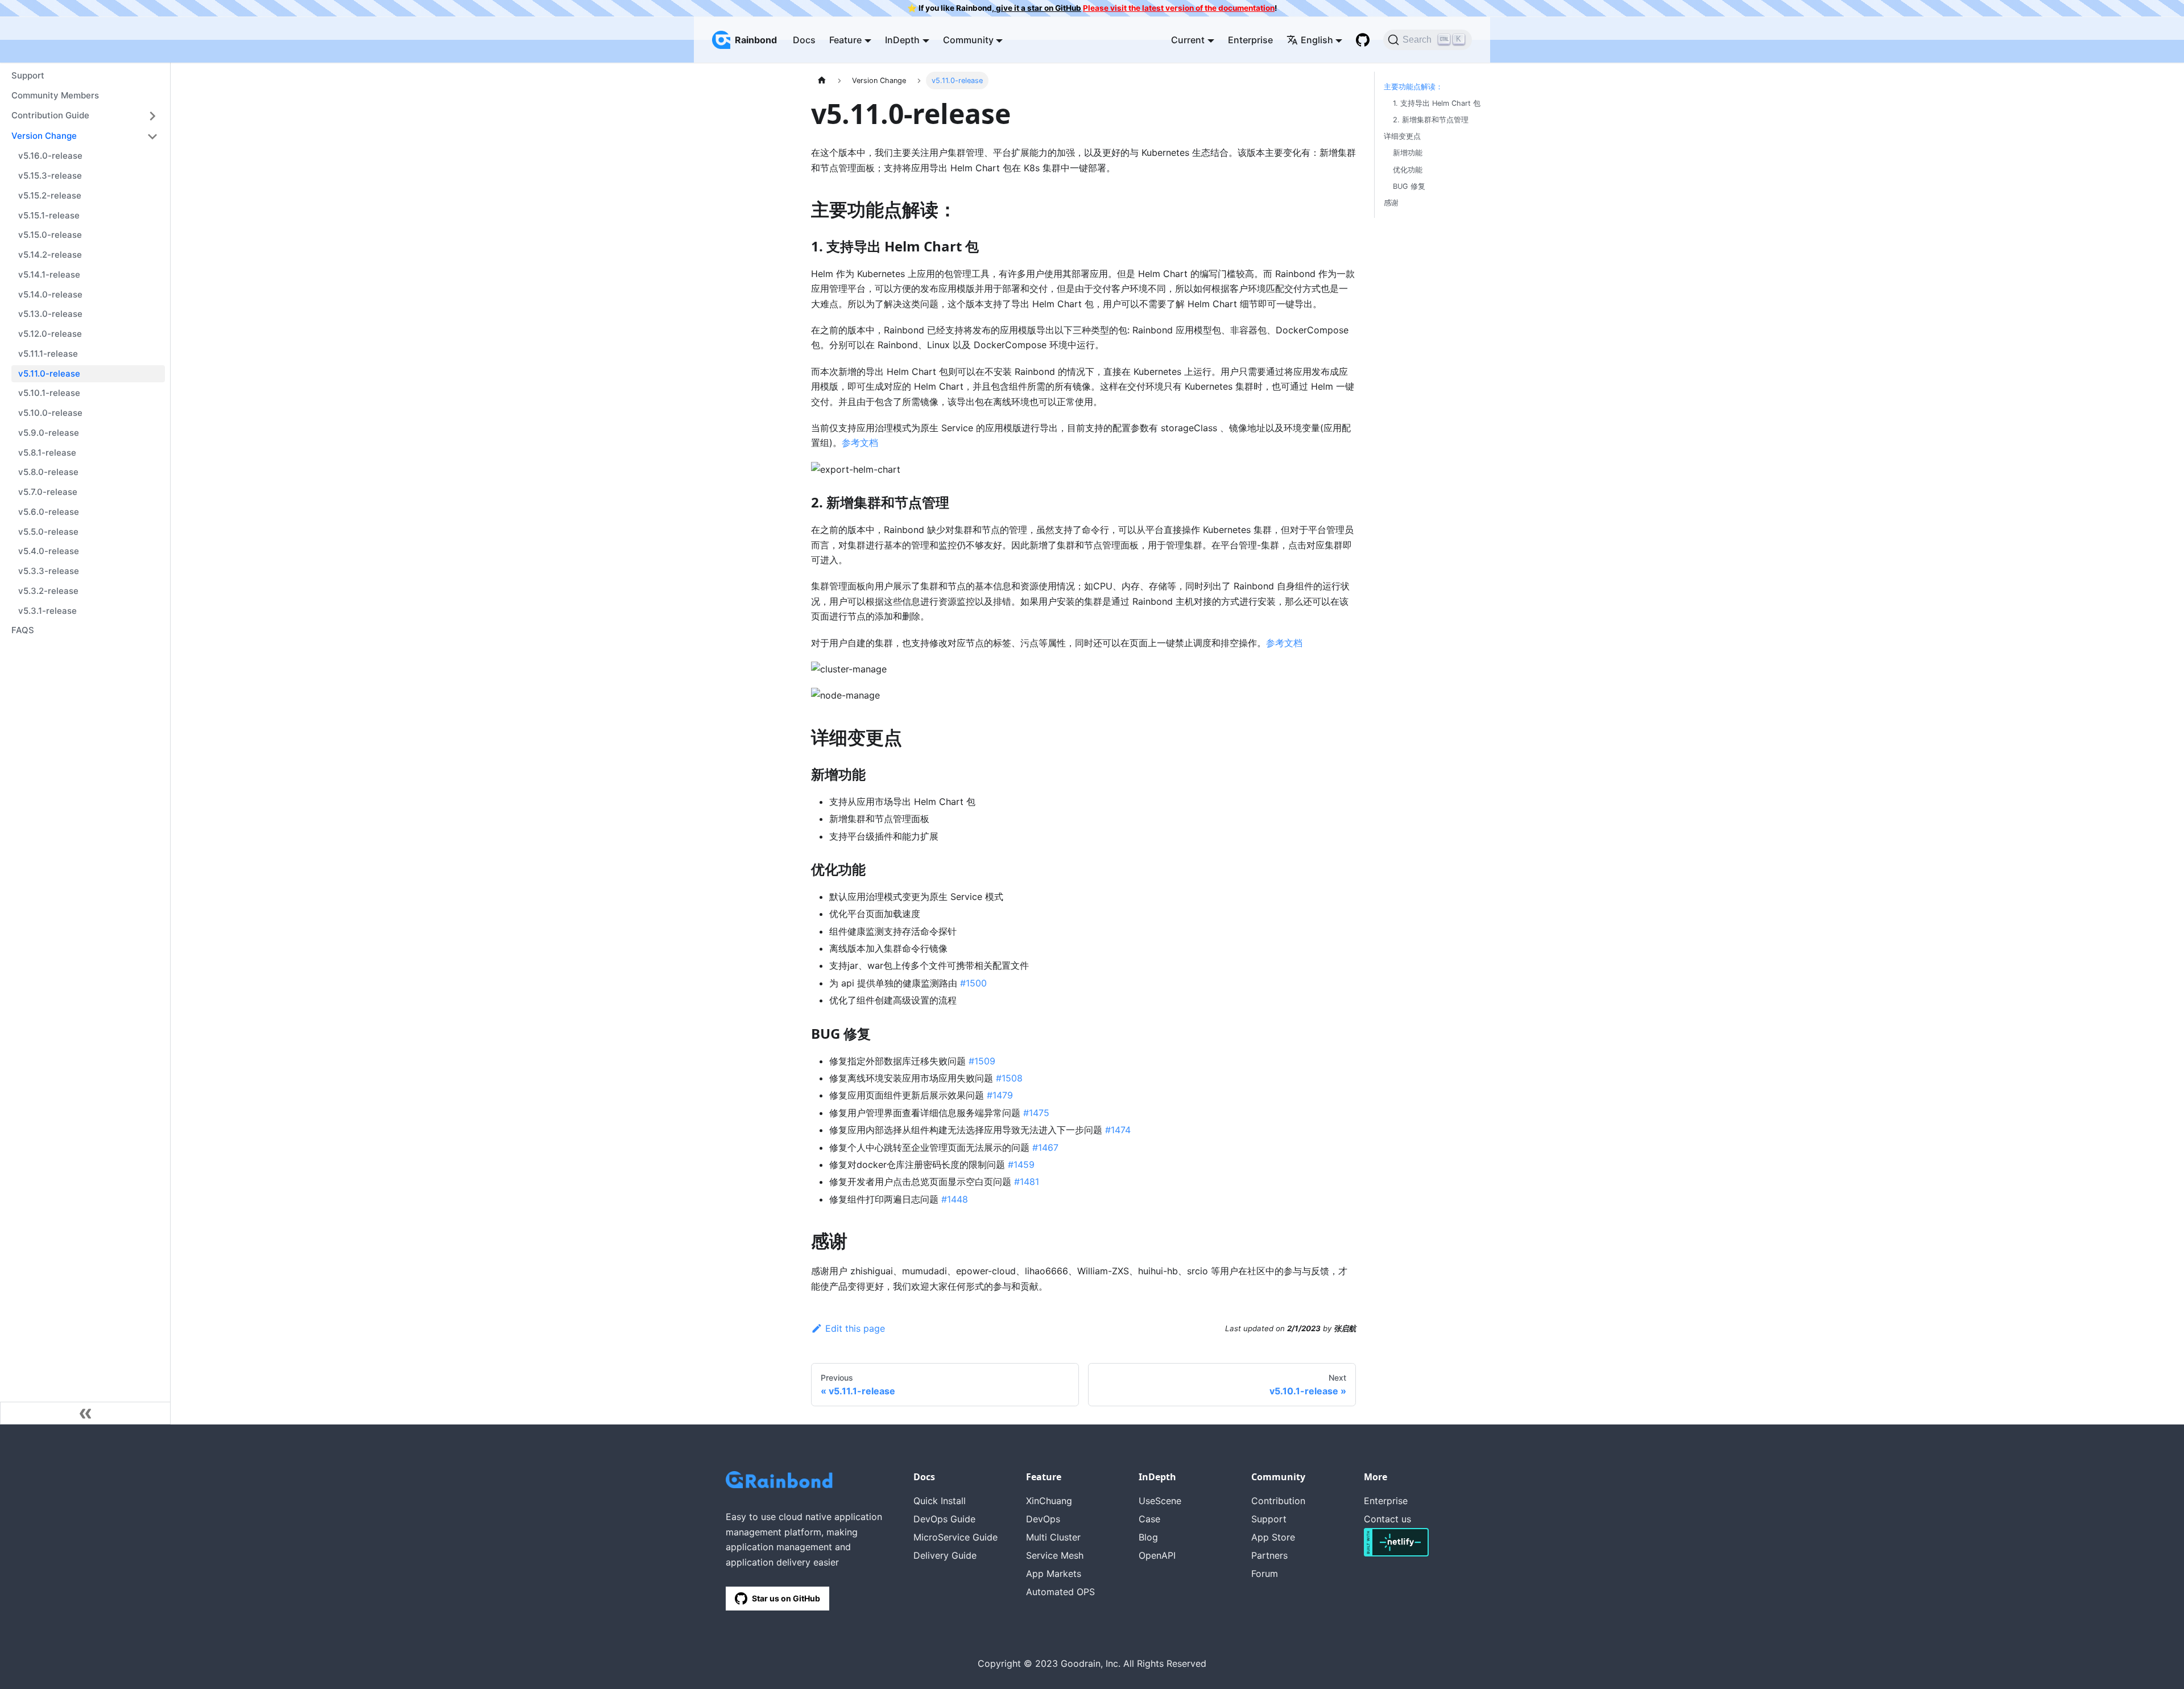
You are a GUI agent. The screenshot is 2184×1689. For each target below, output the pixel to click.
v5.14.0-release (50, 294)
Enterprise (1250, 40)
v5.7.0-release (48, 492)
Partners (1269, 1555)
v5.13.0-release (50, 314)
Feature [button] (845, 40)
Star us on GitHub (786, 1598)
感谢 (1391, 203)
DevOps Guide (944, 1519)
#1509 (982, 1061)
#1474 (1118, 1130)
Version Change (44, 136)
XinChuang (1049, 1501)
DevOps (1043, 1519)
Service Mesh (1055, 1555)
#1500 (973, 983)
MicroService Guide (955, 1537)
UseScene (1160, 1501)
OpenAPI (1157, 1555)
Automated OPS (1060, 1592)
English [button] (1317, 40)
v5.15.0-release (50, 235)
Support (28, 75)
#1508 (1009, 1078)
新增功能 (1408, 153)
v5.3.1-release (47, 611)
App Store (1273, 1537)
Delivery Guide (945, 1555)
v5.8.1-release (47, 453)
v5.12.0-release (50, 334)
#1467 (1045, 1147)
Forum (1265, 1574)
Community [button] (968, 40)
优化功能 (1408, 170)
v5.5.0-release (48, 532)
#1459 (1021, 1164)
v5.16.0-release (50, 156)
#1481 (1027, 1182)
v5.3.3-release (49, 571)
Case (1149, 1519)
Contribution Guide (50, 115)
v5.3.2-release (48, 591)
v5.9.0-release (49, 433)
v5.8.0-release (48, 472)
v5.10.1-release (49, 393)
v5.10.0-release (50, 413)
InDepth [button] (902, 40)
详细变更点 (1402, 136)
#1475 (1036, 1113)
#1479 (1000, 1095)
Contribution (1278, 1501)
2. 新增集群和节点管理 (1431, 120)
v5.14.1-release (49, 274)
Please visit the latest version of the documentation (1179, 8)
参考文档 (860, 443)
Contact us (1387, 1519)
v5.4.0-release (49, 552)
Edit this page (855, 1328)
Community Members (55, 95)
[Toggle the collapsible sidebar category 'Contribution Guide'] (152, 116)
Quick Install (940, 1501)
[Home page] (822, 80)
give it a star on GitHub (1038, 8)
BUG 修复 (1409, 186)
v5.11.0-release (49, 373)
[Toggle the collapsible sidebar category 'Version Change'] (152, 137)
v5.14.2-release (50, 255)
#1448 (955, 1199)
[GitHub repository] (1363, 40)
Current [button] (1188, 40)
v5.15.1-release (49, 215)
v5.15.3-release (50, 175)
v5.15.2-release (50, 195)
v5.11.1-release (48, 354)
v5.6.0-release (49, 512)
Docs (804, 40)
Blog (1148, 1537)
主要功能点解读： (1413, 87)
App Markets (1054, 1574)
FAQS (23, 631)
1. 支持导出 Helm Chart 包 (1437, 103)
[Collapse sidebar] (85, 1413)
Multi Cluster (1053, 1537)
